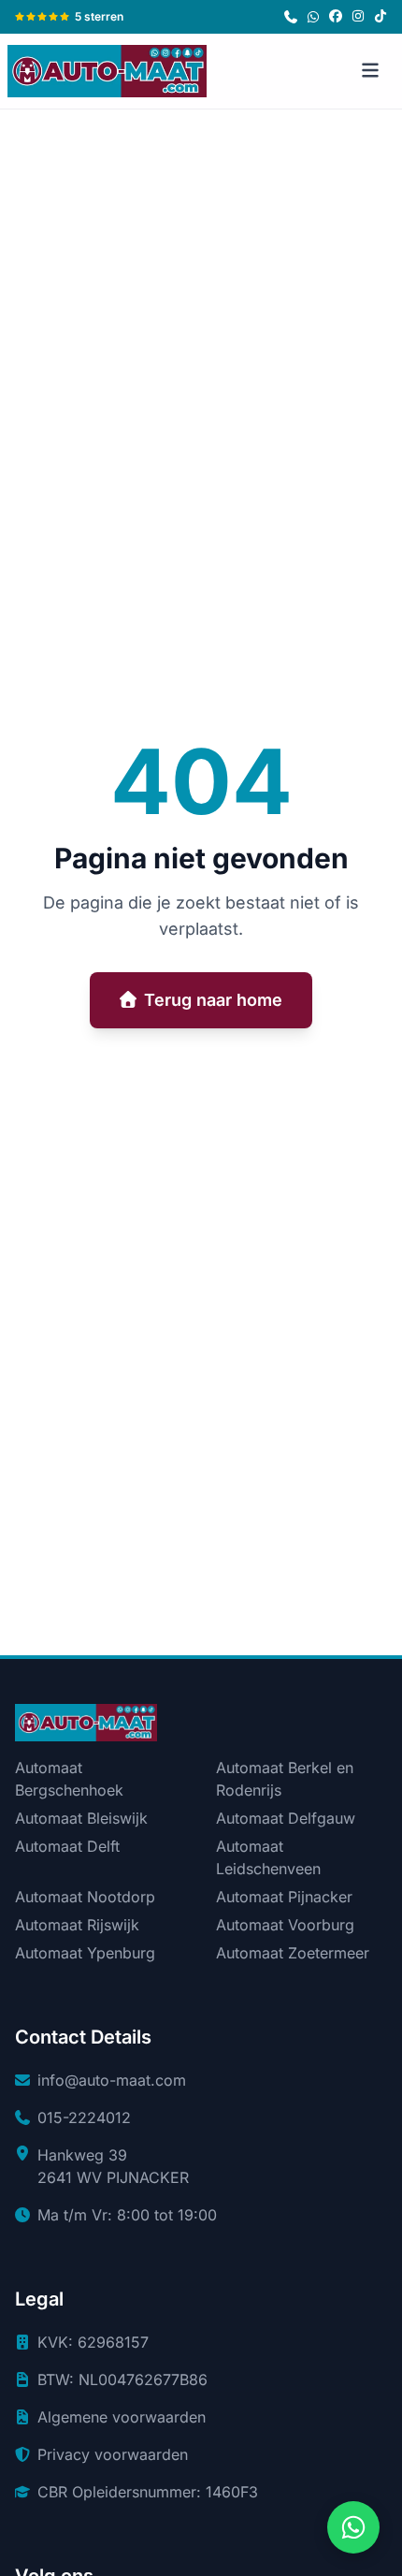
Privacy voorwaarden (113, 2454)
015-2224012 (84, 2118)
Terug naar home (213, 1000)
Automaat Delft (67, 1846)
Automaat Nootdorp (85, 1897)
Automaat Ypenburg (85, 1953)
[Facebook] (336, 17)
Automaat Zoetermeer (293, 1953)
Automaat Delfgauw (286, 1818)
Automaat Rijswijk (77, 1925)
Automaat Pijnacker (284, 1897)
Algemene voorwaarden (122, 2417)
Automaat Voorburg (285, 1925)
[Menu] (370, 71)
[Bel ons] (291, 17)
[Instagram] (358, 17)
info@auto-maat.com (112, 2080)
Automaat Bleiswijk (81, 1818)
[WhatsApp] (313, 17)
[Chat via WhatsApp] (353, 2527)
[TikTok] (380, 17)
